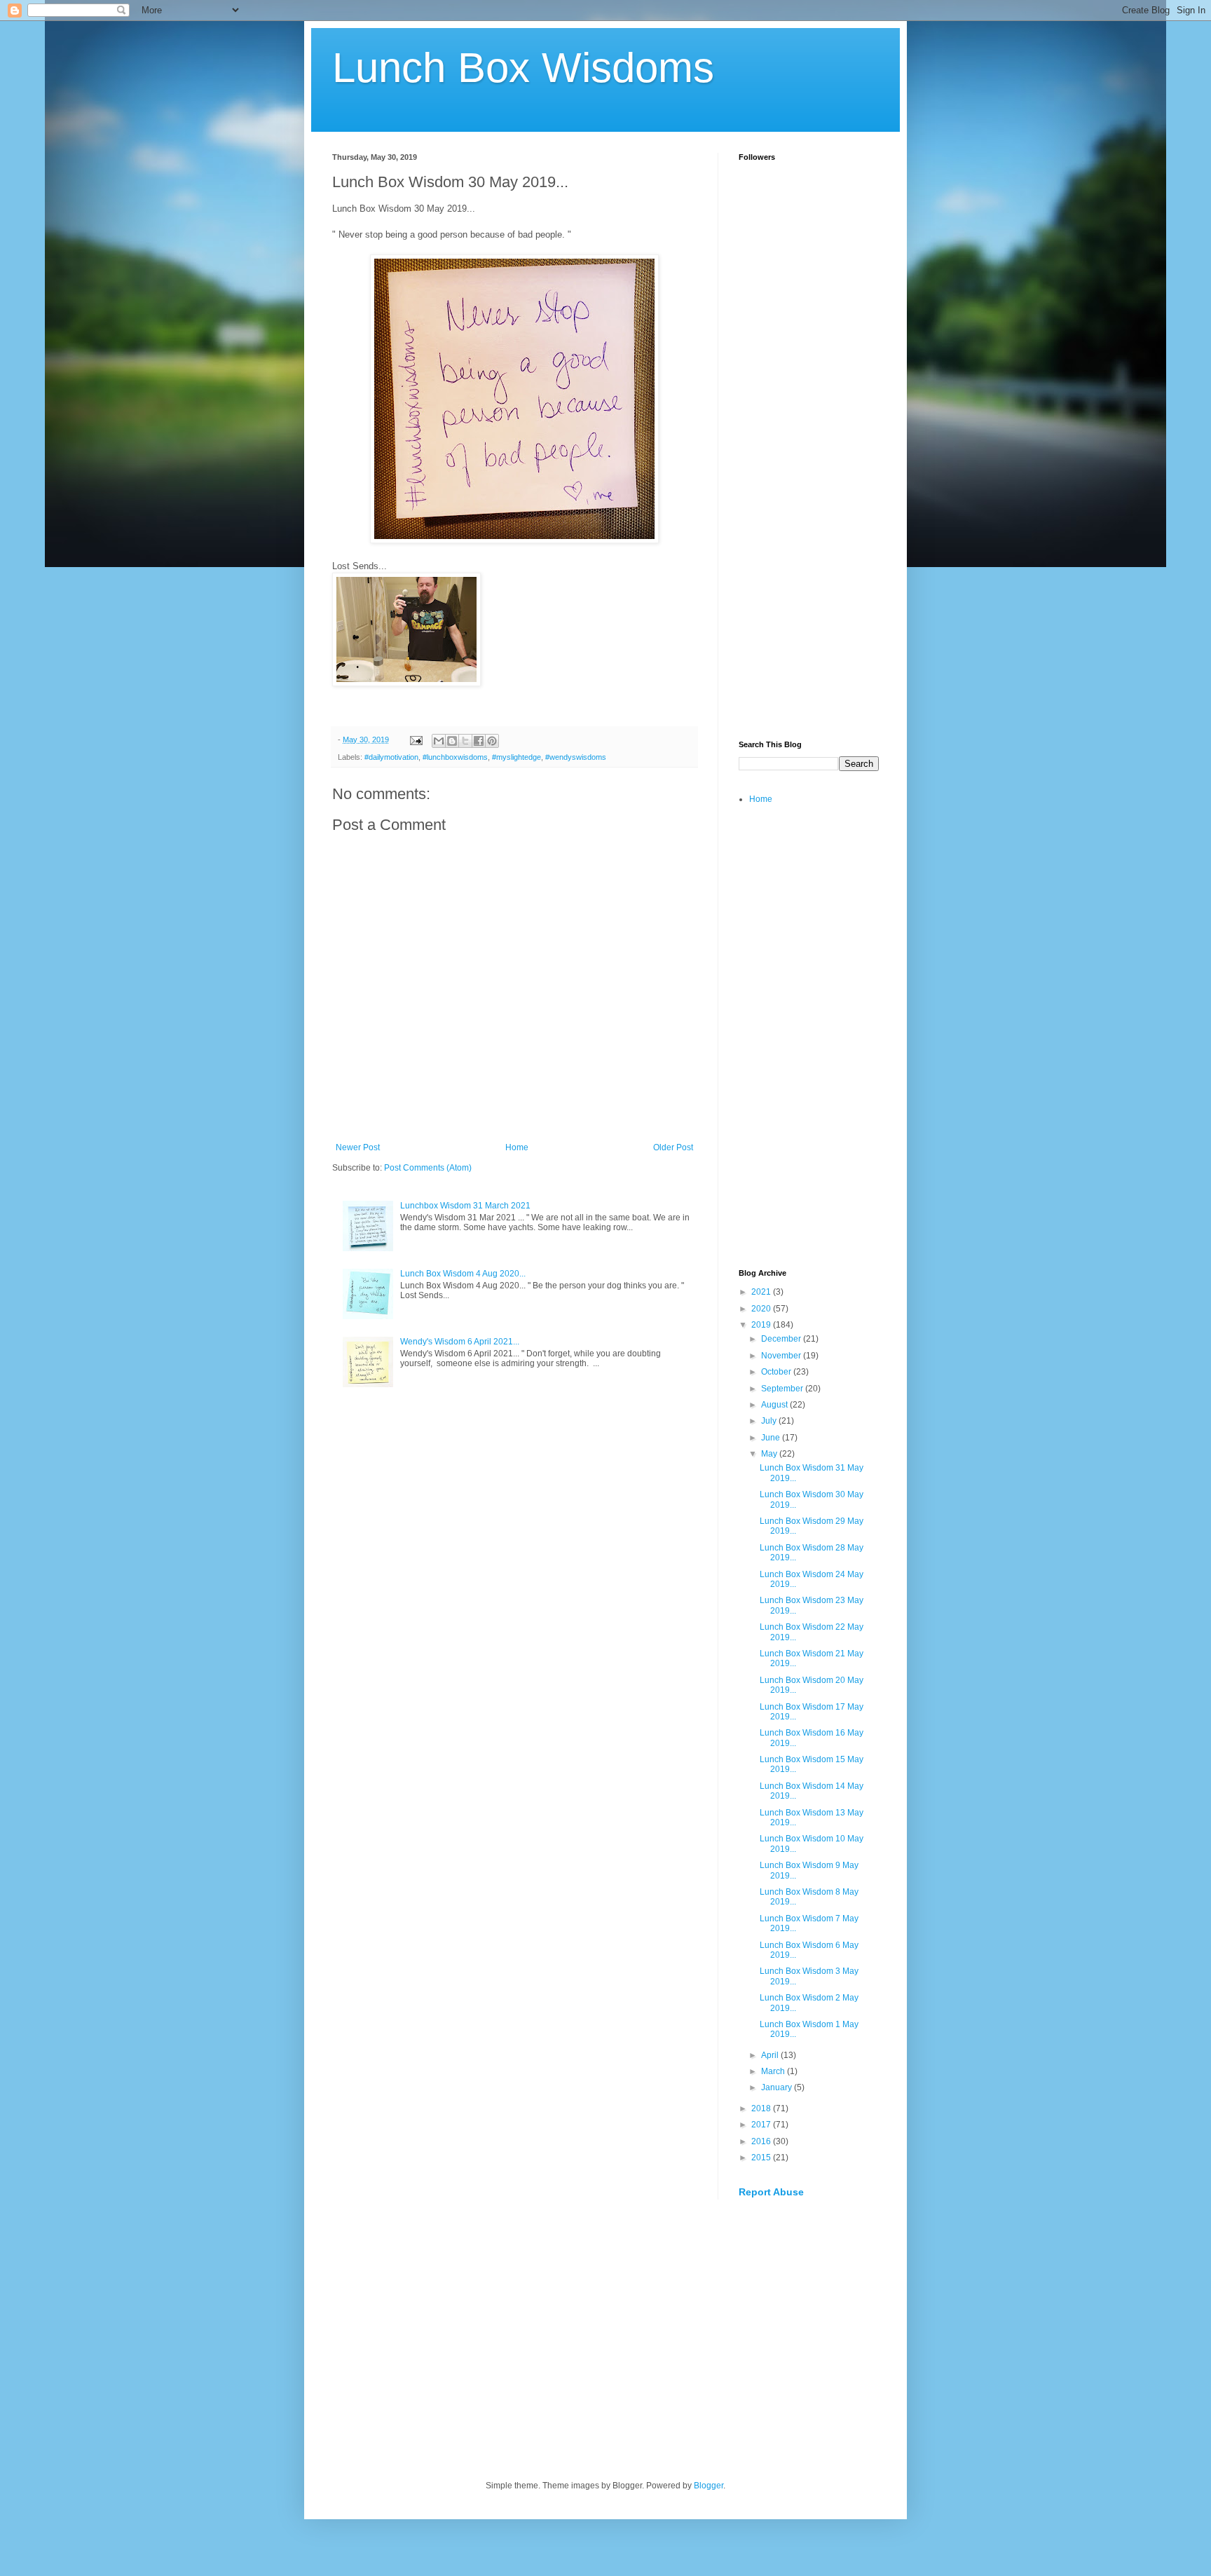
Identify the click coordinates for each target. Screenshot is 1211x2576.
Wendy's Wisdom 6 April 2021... (460, 1342)
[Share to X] (465, 741)
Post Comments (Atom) (428, 1168)
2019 (762, 1325)
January (778, 2087)
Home (517, 1147)
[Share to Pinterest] (492, 741)
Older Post (673, 1147)
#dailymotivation (391, 757)
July (770, 1421)
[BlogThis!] (452, 741)
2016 (762, 2141)
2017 (762, 2125)
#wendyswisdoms (576, 757)
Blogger (709, 2486)
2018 (762, 2108)
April (771, 2055)
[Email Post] (416, 740)
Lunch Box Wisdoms (523, 68)
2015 (762, 2158)
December (782, 1339)
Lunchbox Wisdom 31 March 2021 (465, 1206)
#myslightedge (516, 757)
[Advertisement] (809, 509)
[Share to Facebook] (479, 741)
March (774, 2071)
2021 (762, 1292)
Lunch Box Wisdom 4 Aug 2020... (463, 1274)
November (782, 1356)
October (777, 1372)
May (770, 1454)
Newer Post (358, 1147)
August (775, 1405)
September (783, 1389)
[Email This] (439, 741)
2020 (762, 1309)
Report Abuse (771, 2192)
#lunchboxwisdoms (455, 757)
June (772, 1438)
